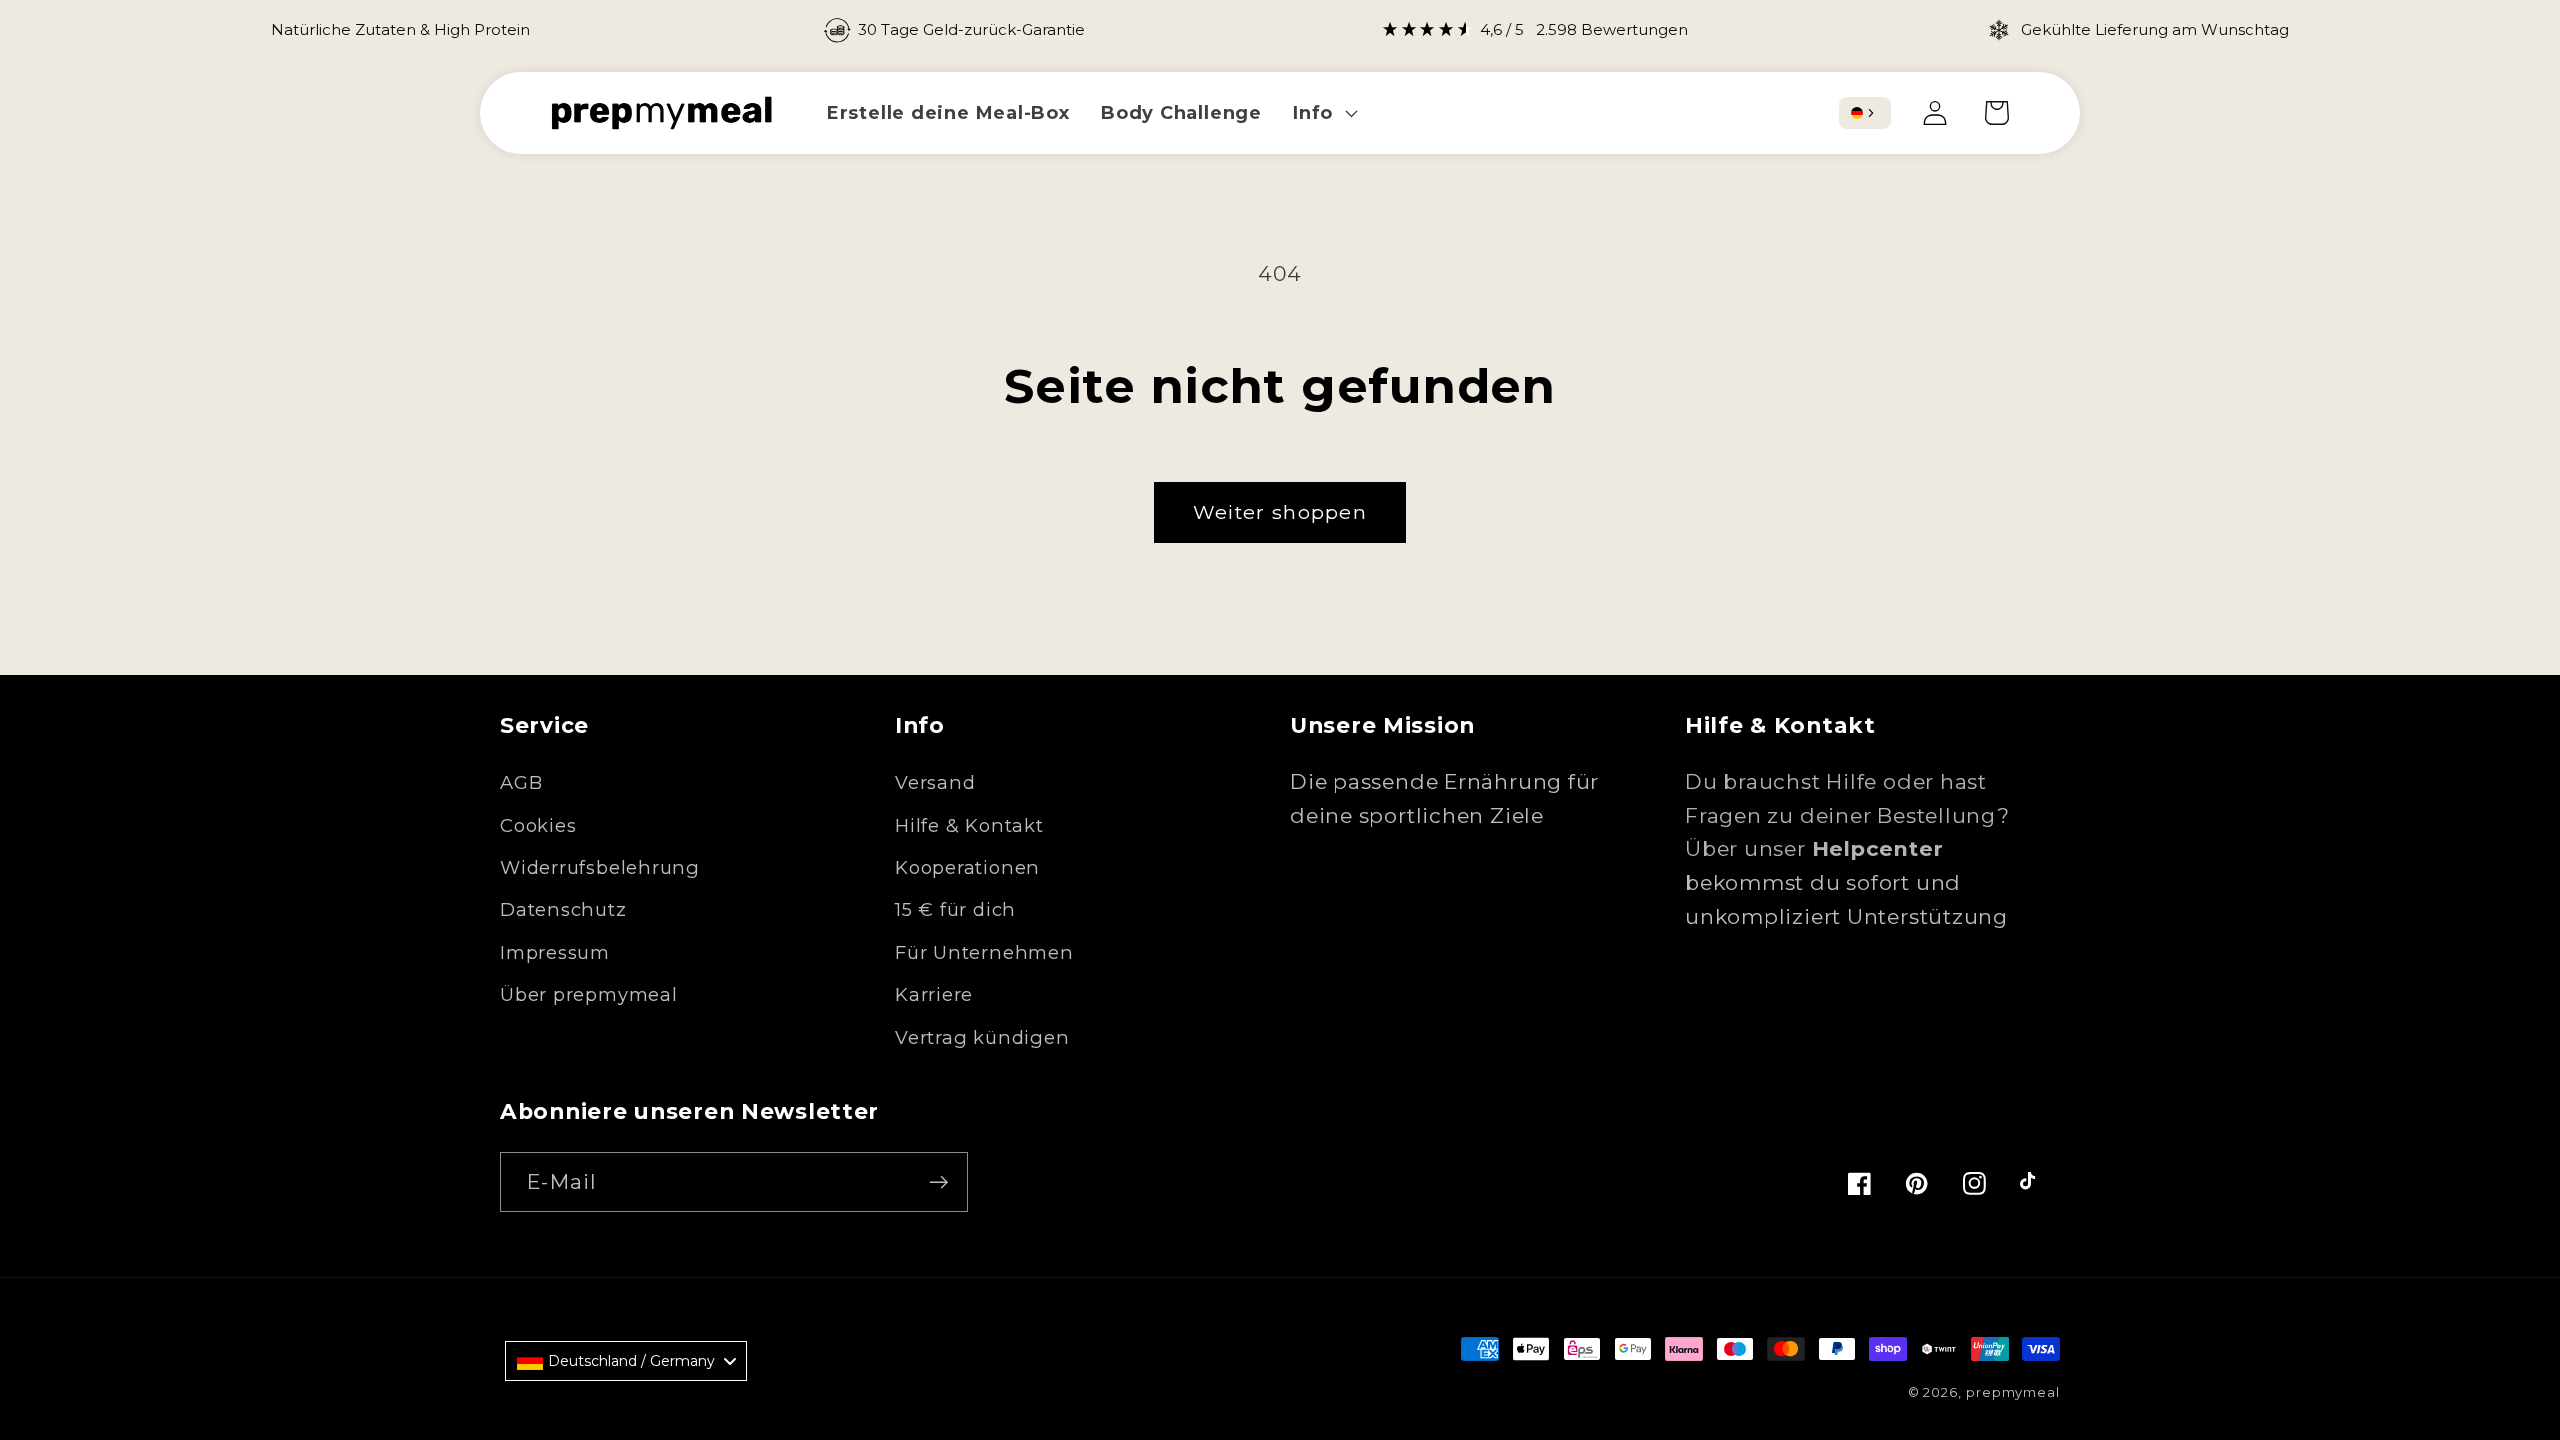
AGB (521, 782)
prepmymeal (2013, 1392)
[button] (1323, 112)
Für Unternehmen (984, 952)
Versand (935, 782)
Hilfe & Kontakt (969, 825)
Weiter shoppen (1280, 512)
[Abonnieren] (938, 1182)
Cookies (538, 825)
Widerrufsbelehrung (600, 867)
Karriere (934, 994)
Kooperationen (967, 867)
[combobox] (1865, 113)
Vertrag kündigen (982, 1037)
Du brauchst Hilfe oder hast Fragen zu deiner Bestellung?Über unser (1847, 815)
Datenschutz (563, 909)
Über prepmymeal (589, 994)
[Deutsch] (1857, 113)
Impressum (555, 952)
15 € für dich (955, 909)
